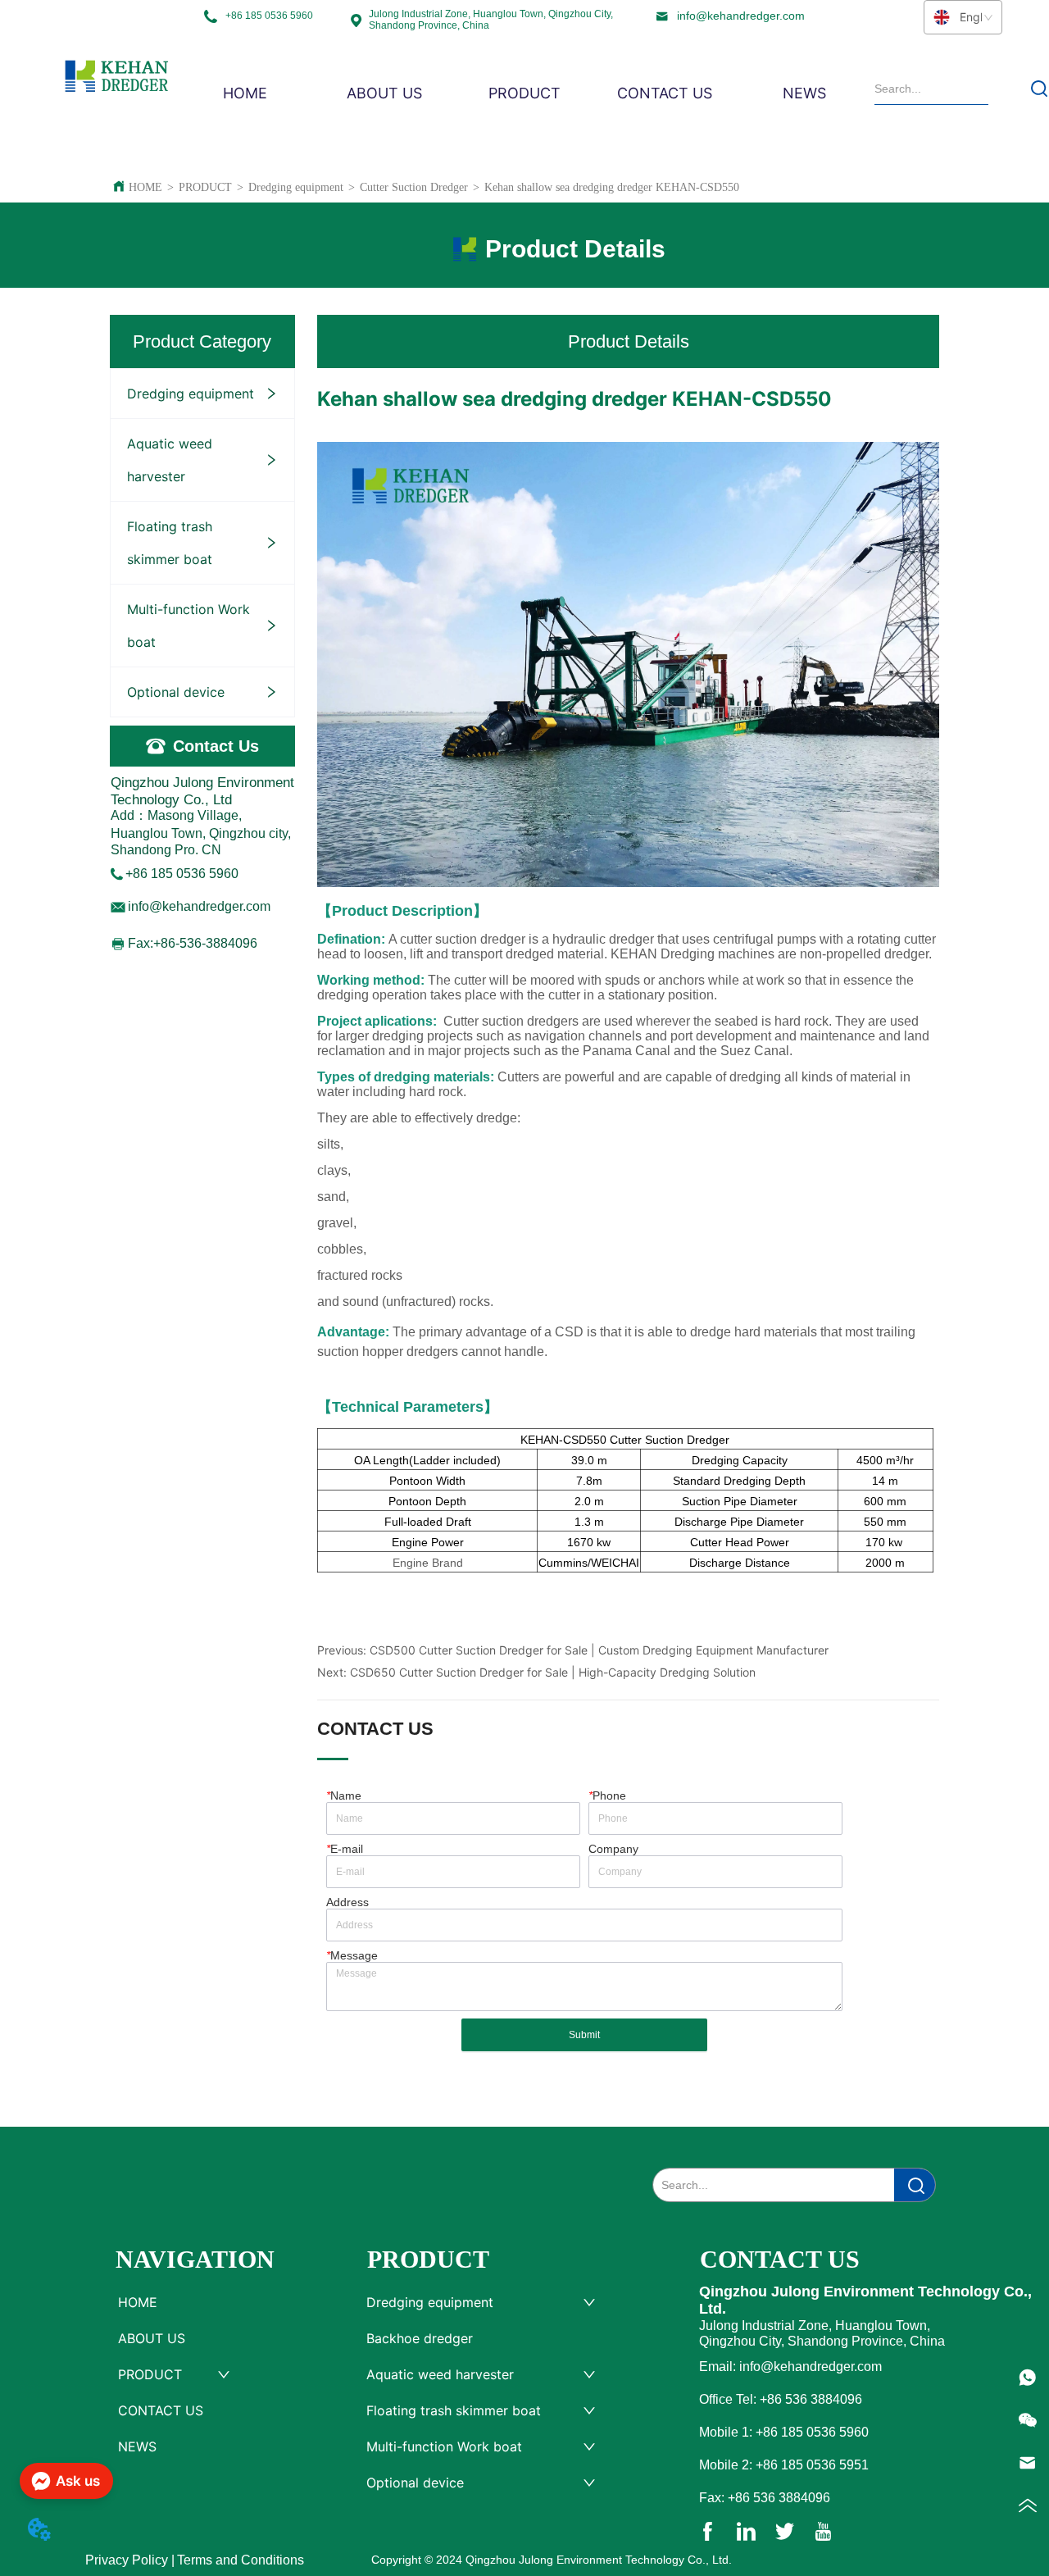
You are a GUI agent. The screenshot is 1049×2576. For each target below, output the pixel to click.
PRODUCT (205, 187)
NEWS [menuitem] (804, 93)
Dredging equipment (296, 187)
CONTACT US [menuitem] (665, 93)
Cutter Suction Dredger (414, 187)
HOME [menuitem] (245, 93)
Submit (584, 2035)
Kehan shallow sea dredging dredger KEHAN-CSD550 (612, 187)
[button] (524, 93)
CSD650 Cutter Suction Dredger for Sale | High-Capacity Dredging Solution (553, 1672)
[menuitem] (525, 93)
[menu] (524, 93)
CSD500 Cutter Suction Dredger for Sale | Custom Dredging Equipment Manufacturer (599, 1650)
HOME (145, 187)
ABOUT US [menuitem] (384, 93)
